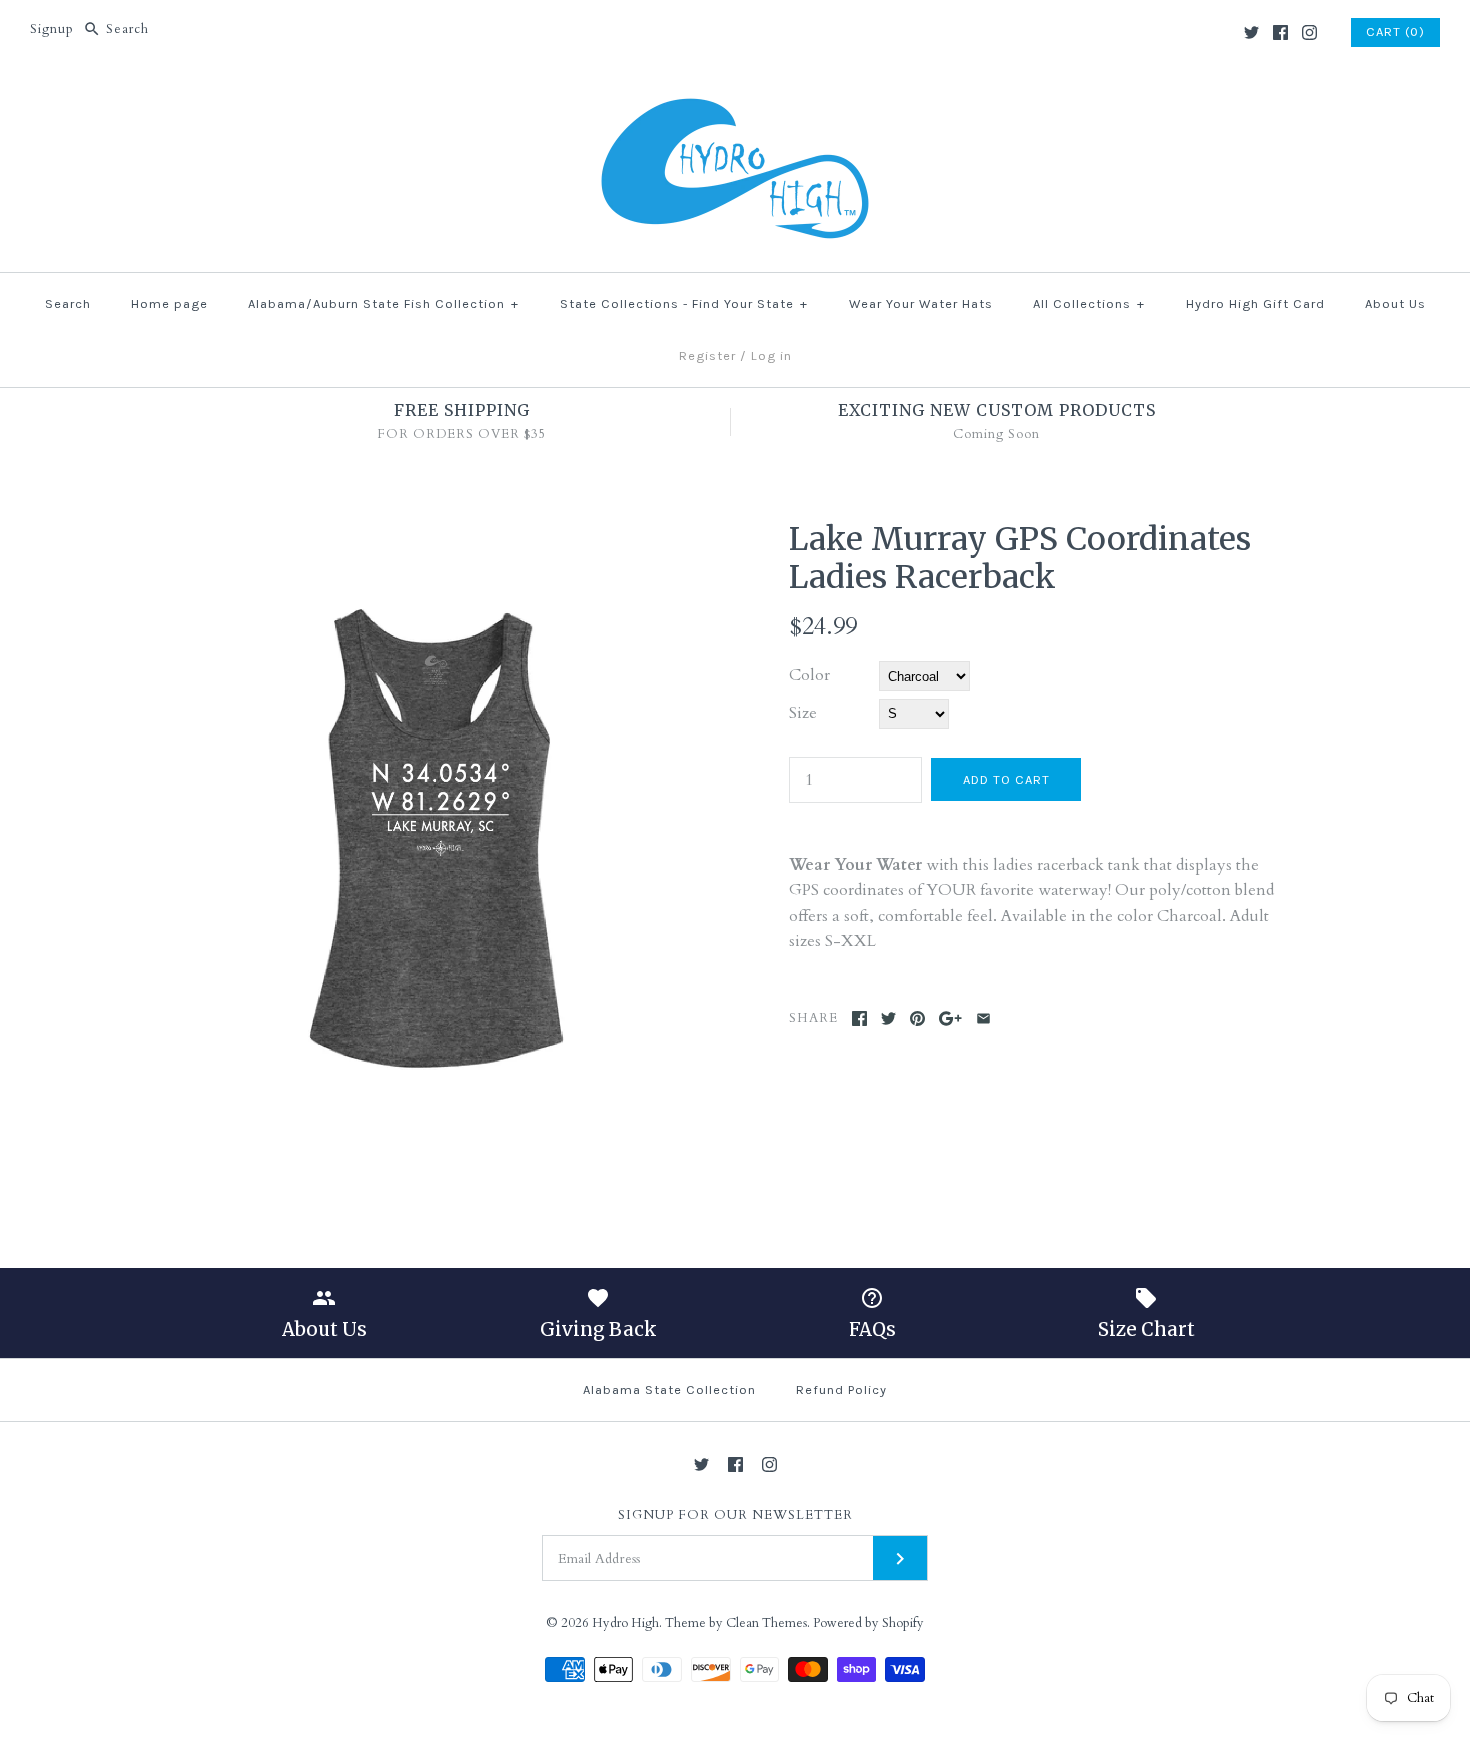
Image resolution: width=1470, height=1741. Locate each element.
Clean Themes (766, 1623)
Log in (771, 355)
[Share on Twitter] (888, 1018)
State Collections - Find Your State (684, 303)
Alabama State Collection (669, 1389)
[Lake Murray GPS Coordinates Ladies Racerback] (438, 532)
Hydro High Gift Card (1255, 303)
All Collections (1089, 303)
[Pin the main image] (917, 1018)
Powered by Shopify (868, 1623)
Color (809, 675)
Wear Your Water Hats (921, 303)
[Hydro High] (735, 97)
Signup (52, 29)
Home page (169, 303)
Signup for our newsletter (735, 1515)
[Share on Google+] (950, 1018)
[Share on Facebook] (859, 1018)
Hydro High (625, 1623)
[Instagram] (1309, 32)
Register (707, 355)
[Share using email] (983, 1018)
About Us (1395, 303)
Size (803, 713)
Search (68, 303)
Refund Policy (841, 1389)
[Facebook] (1280, 32)
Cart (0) (1395, 31)
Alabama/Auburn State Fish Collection (383, 303)
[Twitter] (1251, 32)
